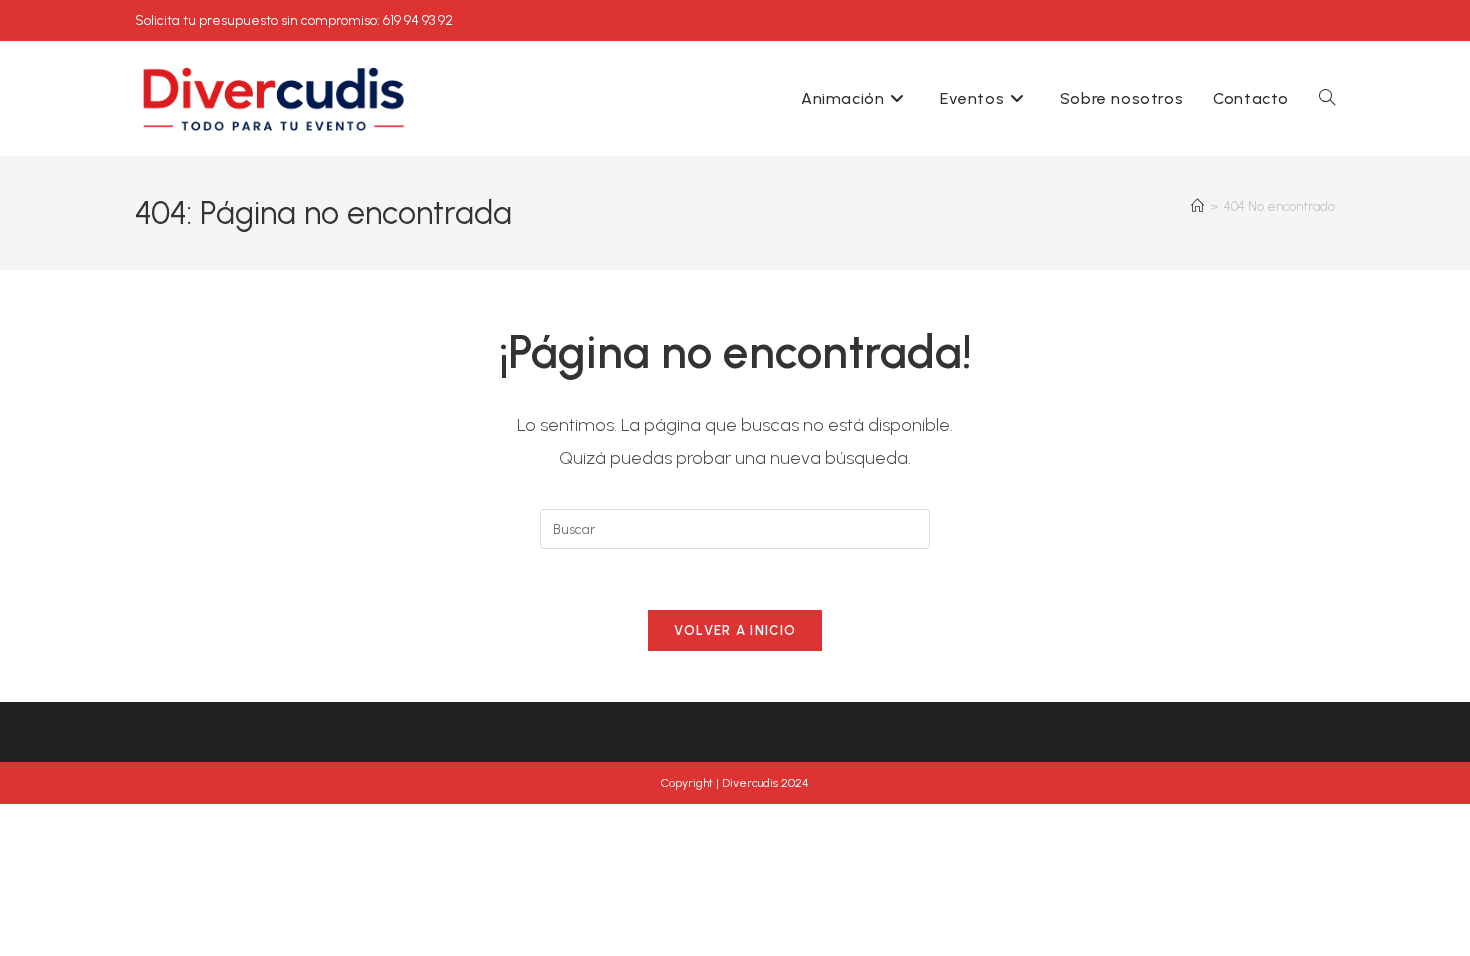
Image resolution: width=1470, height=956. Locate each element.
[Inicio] (1197, 206)
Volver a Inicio (735, 630)
